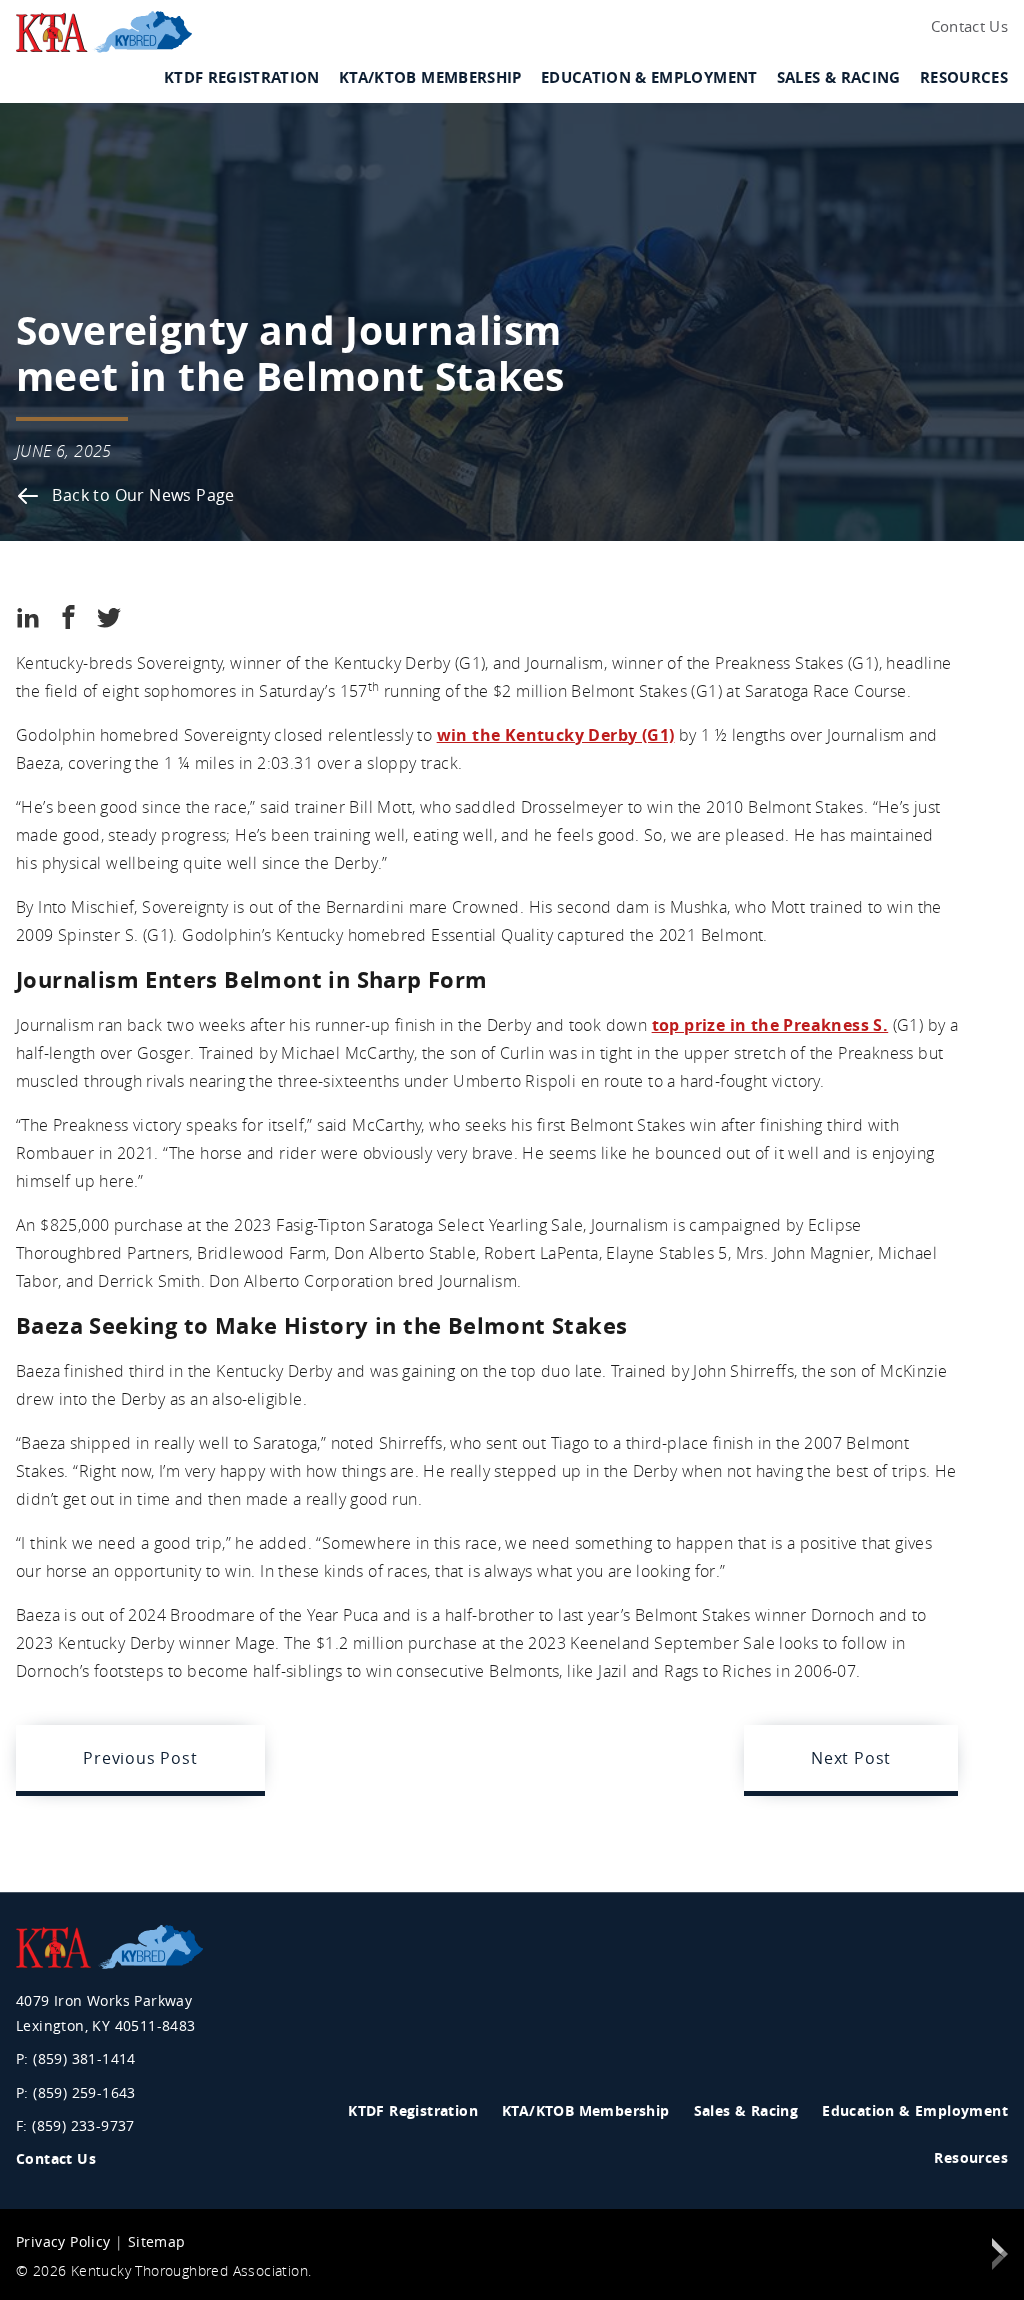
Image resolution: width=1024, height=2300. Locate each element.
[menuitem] (965, 27)
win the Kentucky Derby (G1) (556, 735)
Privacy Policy (63, 2241)
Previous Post (140, 1758)
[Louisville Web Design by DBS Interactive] (1000, 2258)
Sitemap (157, 2241)
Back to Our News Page (141, 495)
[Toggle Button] (319, 92)
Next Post (851, 1758)
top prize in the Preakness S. (770, 1025)
